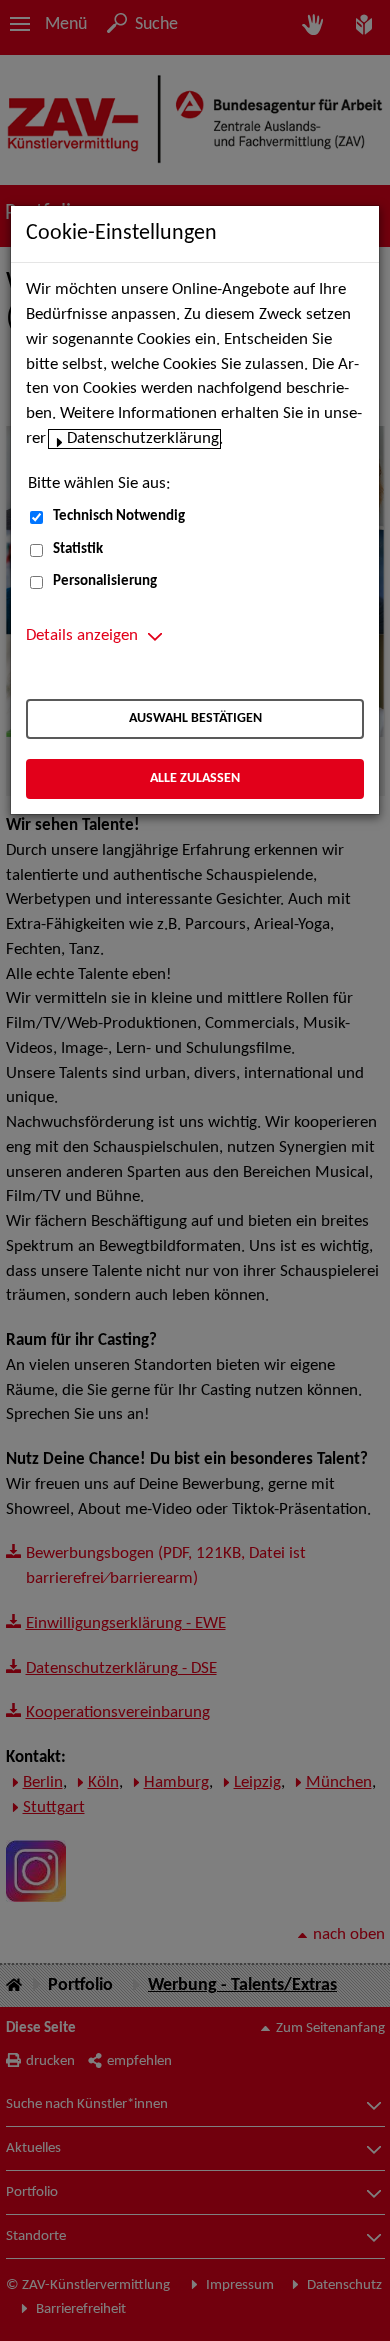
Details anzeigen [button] (82, 636)
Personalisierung (105, 581)
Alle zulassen (195, 778)
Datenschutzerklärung (143, 439)
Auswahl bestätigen (195, 718)
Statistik (78, 549)
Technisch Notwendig (119, 516)
